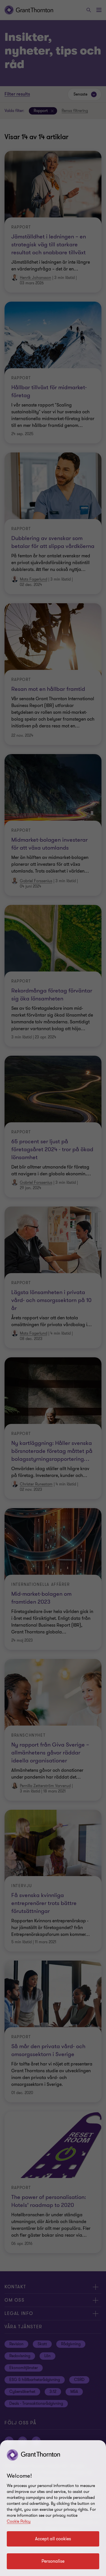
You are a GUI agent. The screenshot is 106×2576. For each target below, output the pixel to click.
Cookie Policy (19, 2521)
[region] (53, 2508)
